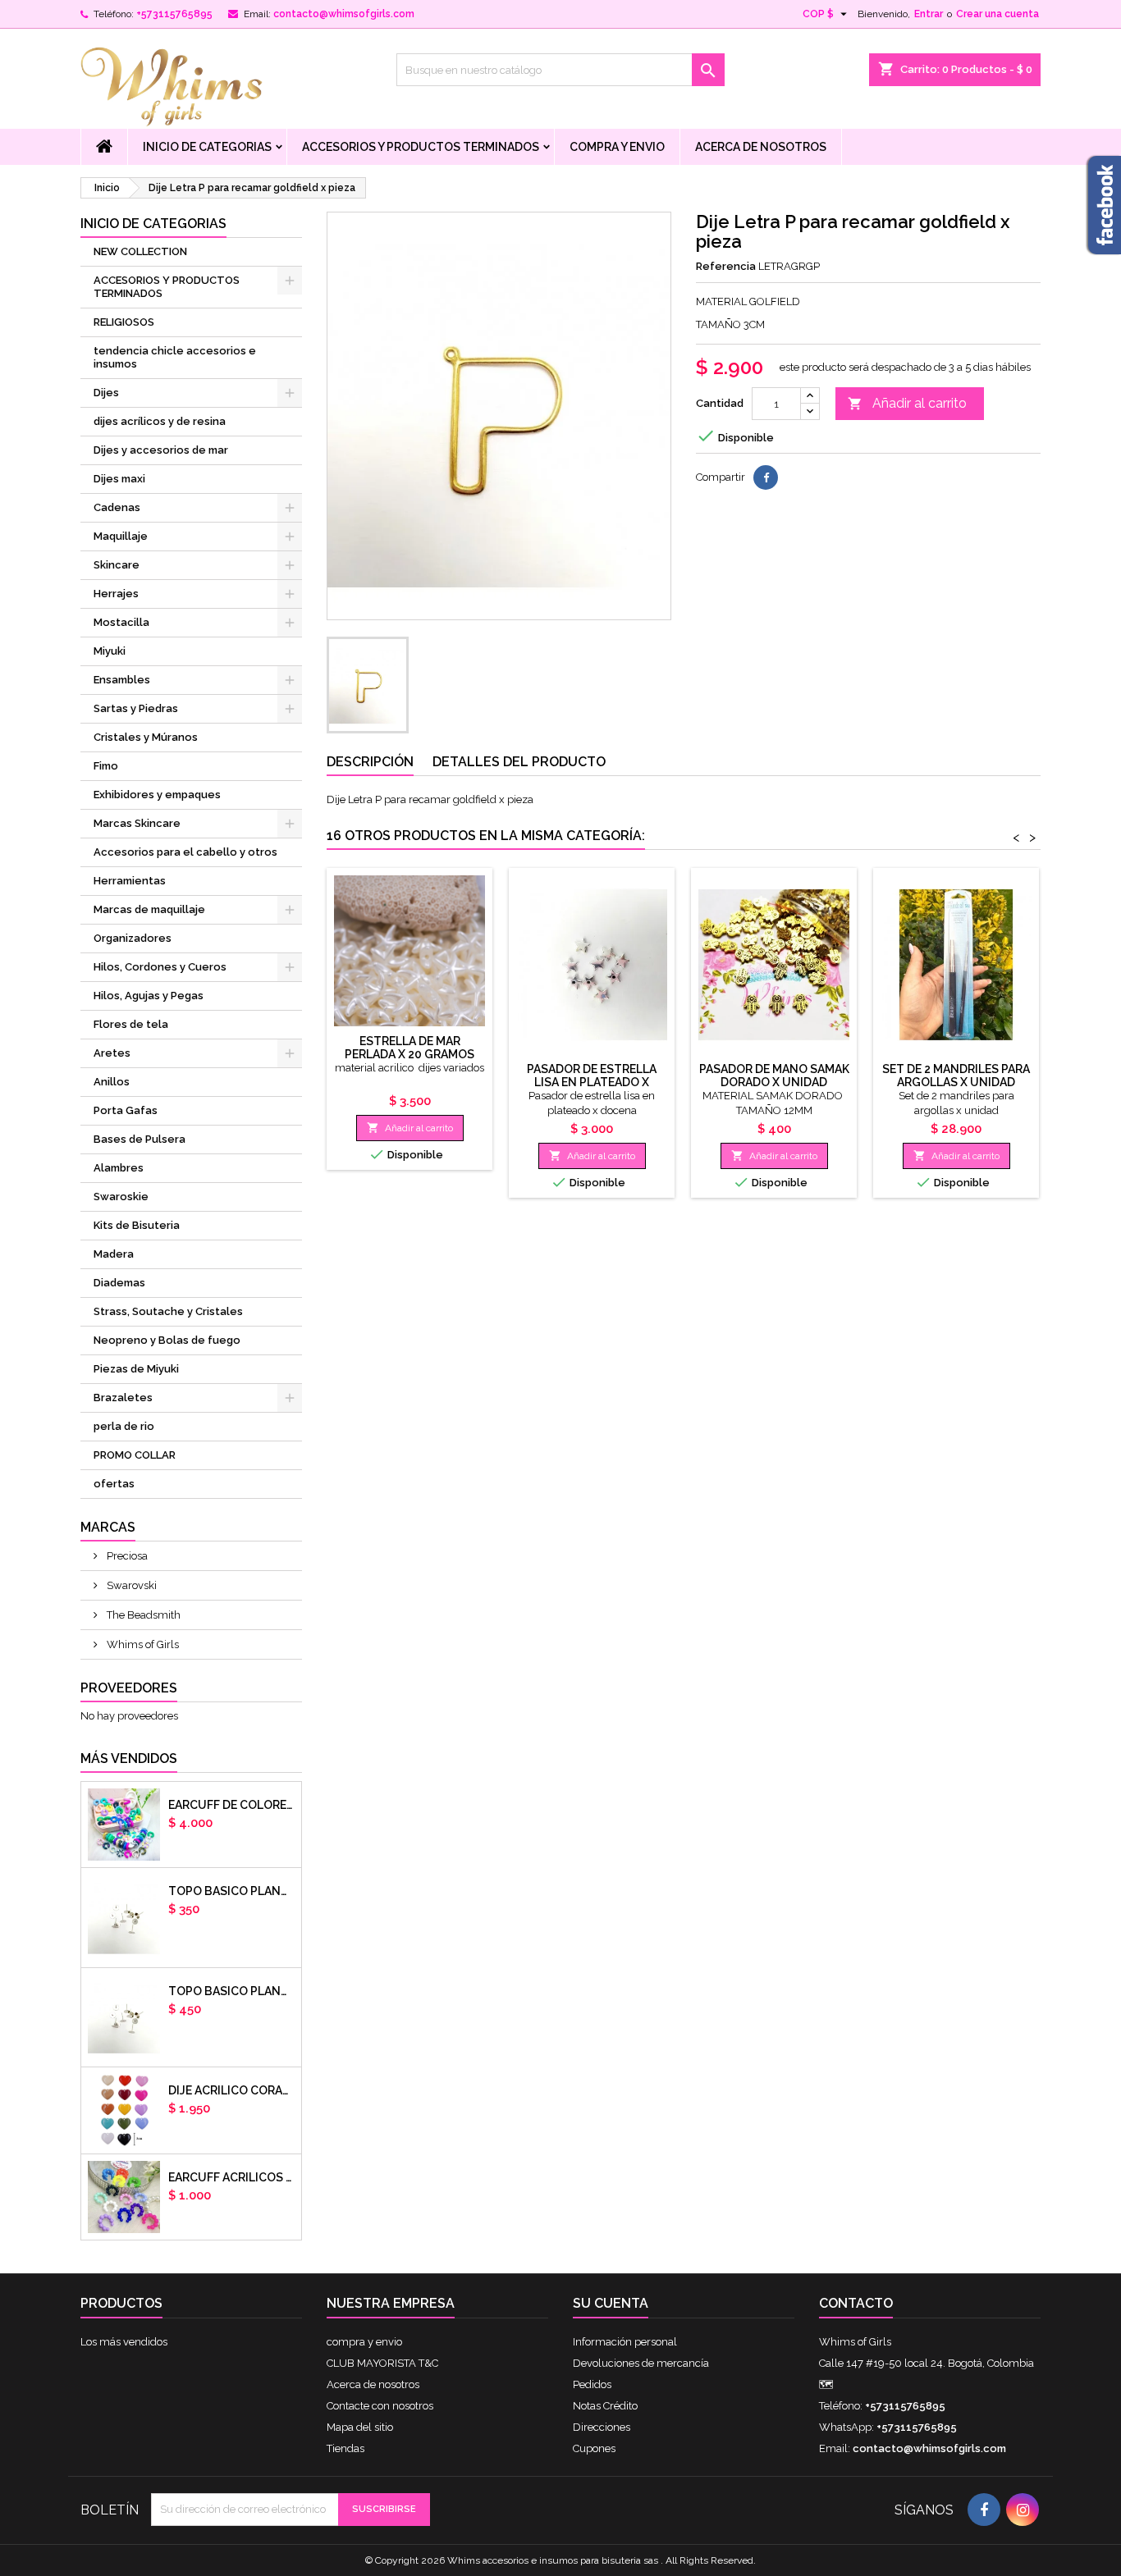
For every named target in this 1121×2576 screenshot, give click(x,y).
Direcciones (602, 2427)
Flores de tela (131, 1024)
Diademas (119, 1283)
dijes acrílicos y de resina (160, 421)
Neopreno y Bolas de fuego (167, 1340)
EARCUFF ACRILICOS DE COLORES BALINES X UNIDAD (231, 2177)
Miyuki (110, 651)
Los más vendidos (124, 2342)
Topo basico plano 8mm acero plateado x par (231, 1991)
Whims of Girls (142, 1644)
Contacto (856, 2303)
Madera (114, 1254)
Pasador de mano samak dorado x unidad (774, 1076)
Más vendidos (129, 1758)
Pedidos (592, 2384)
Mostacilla (121, 622)
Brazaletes (123, 1398)
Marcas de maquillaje (149, 909)
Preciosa (126, 1556)
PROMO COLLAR (135, 1455)
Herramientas (130, 881)
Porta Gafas (126, 1110)
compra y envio (617, 147)
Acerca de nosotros (761, 147)
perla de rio (124, 1426)
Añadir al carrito (907, 403)
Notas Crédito (605, 2406)
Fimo (106, 766)
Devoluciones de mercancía (641, 2363)
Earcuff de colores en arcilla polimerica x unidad (231, 1805)
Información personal (625, 2342)
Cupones (594, 2448)
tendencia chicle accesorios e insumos (175, 357)
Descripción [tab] (370, 762)
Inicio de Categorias (207, 147)
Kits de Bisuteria (137, 1225)
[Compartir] (766, 477)
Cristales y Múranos (146, 737)
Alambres (119, 1168)
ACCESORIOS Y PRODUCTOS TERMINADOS (421, 147)
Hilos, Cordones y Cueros (160, 967)
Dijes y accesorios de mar (161, 450)
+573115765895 (174, 14)
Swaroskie (121, 1197)
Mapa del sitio (360, 2427)
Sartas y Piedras (136, 708)
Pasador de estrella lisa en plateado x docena (592, 1082)
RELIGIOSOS (124, 322)
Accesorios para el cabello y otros (185, 852)
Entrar (929, 14)
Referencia (726, 266)
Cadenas (117, 507)
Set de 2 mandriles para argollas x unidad (956, 1076)
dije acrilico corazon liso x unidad (231, 2090)
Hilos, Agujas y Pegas (149, 996)
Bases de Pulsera (140, 1139)
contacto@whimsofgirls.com (344, 14)
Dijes (106, 393)
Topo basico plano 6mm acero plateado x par (231, 1891)
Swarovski (130, 1585)
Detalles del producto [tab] (519, 762)
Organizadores (133, 938)
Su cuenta (611, 2303)
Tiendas (345, 2448)
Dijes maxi (119, 479)
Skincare (117, 565)
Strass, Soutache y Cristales (168, 1311)
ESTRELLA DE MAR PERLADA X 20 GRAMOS (410, 1048)
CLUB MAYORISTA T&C (382, 2363)
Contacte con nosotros (380, 2406)
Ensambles (122, 680)
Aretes (112, 1053)
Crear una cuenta (997, 14)
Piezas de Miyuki (136, 1369)
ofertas (114, 1484)
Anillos (112, 1082)
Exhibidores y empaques (157, 795)
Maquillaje (121, 536)
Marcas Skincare (137, 823)
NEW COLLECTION (140, 251)
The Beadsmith (142, 1615)
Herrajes (116, 594)
